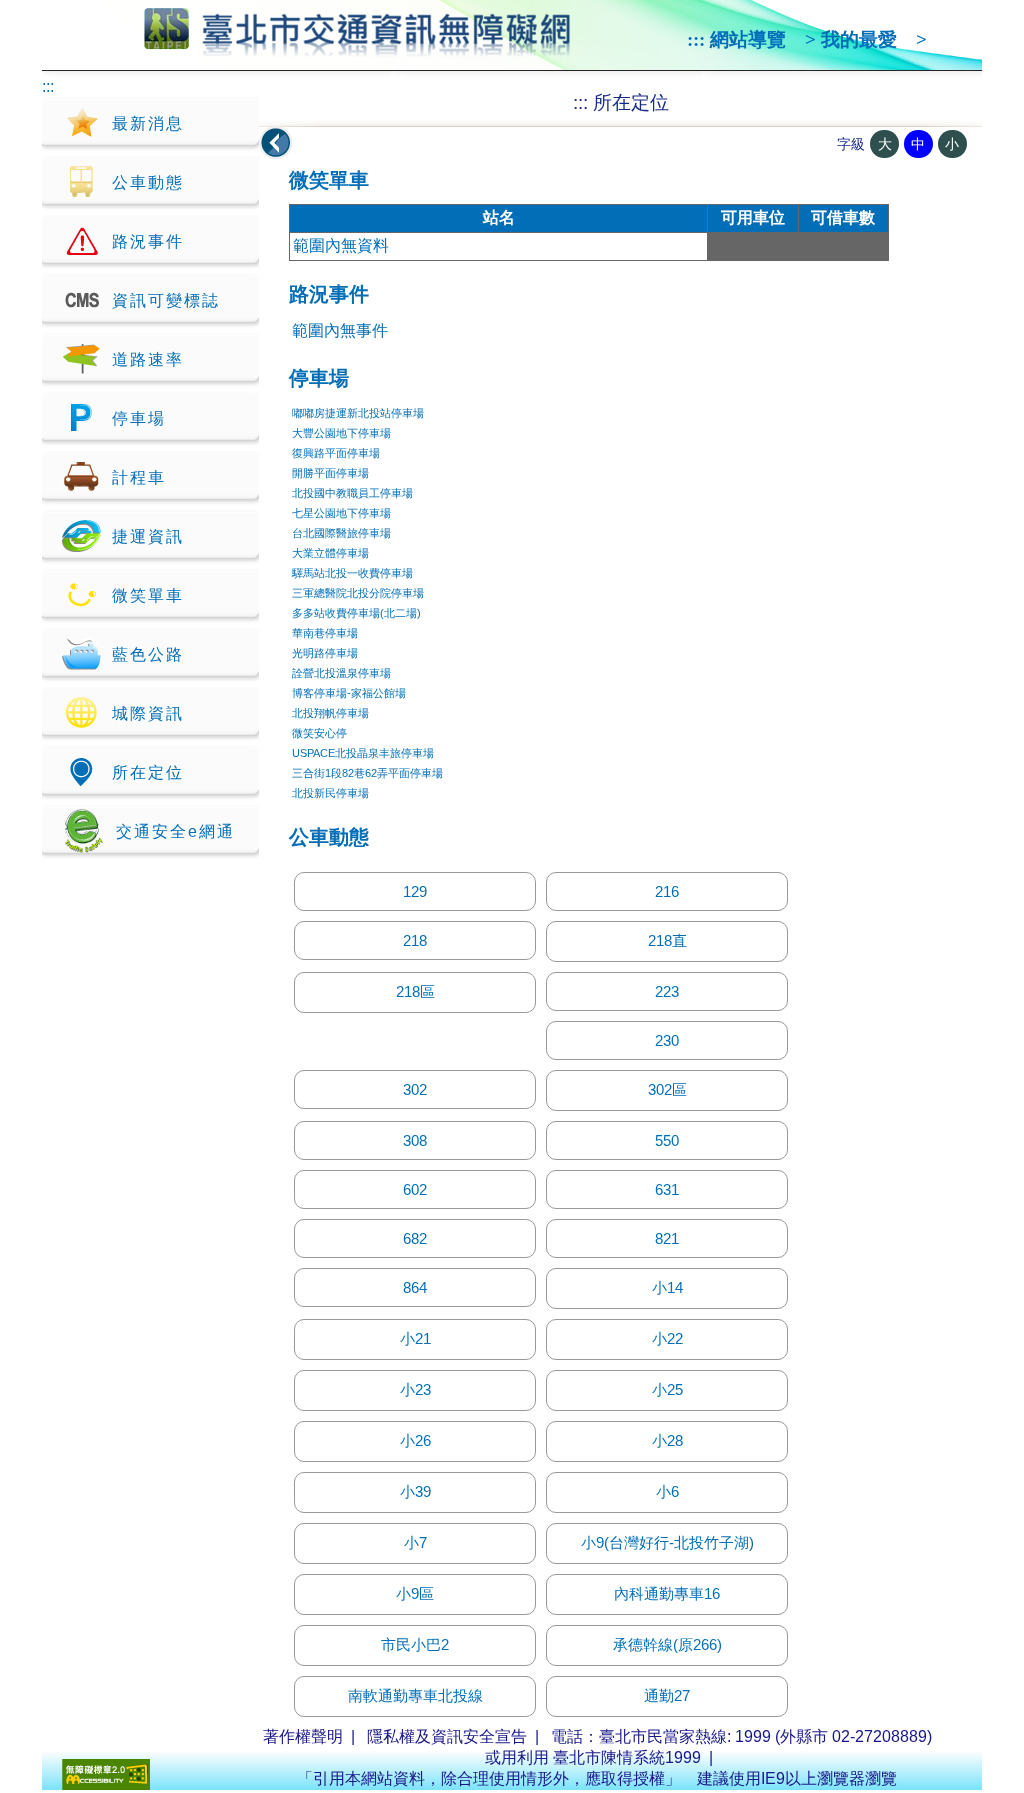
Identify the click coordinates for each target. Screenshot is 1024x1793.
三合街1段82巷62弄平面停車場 (367, 773)
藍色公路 (148, 654)
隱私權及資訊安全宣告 (447, 1736)
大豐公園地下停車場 (341, 433)
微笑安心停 (319, 733)
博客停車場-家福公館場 (349, 693)
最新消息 (148, 123)
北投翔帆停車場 (330, 713)
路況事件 (148, 241)
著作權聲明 (303, 1736)
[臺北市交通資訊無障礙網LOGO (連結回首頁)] (357, 48)
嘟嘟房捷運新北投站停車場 (358, 413)
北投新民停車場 (330, 793)
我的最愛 (859, 39)
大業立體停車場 (330, 553)
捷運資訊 (148, 536)
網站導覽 (748, 39)
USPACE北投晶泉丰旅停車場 (363, 753)
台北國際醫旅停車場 (341, 533)
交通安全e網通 (175, 831)
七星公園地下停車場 (341, 513)
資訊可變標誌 (166, 300)
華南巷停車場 (325, 633)
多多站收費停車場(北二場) (356, 613)
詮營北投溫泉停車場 (341, 673)
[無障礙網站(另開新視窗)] (106, 1784)
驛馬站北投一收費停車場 (352, 573)
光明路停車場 (325, 653)
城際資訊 (148, 713)
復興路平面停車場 (336, 453)
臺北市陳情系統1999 (627, 1757)
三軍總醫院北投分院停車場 (358, 593)
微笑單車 (148, 595)
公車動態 (148, 182)
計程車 (139, 477)
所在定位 (148, 772)
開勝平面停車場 (330, 473)
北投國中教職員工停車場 (352, 493)
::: (696, 39)
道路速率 (148, 359)
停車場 (139, 418)
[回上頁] (276, 143)
